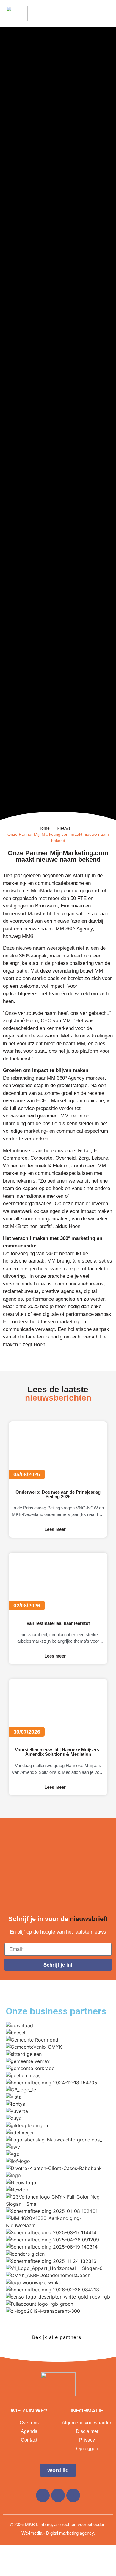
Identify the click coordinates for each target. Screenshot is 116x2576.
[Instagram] (73, 2495)
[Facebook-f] (43, 2495)
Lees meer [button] (55, 1529)
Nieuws (64, 828)
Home (44, 828)
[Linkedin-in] (58, 2495)
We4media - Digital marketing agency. (58, 2533)
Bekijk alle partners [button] (57, 2337)
